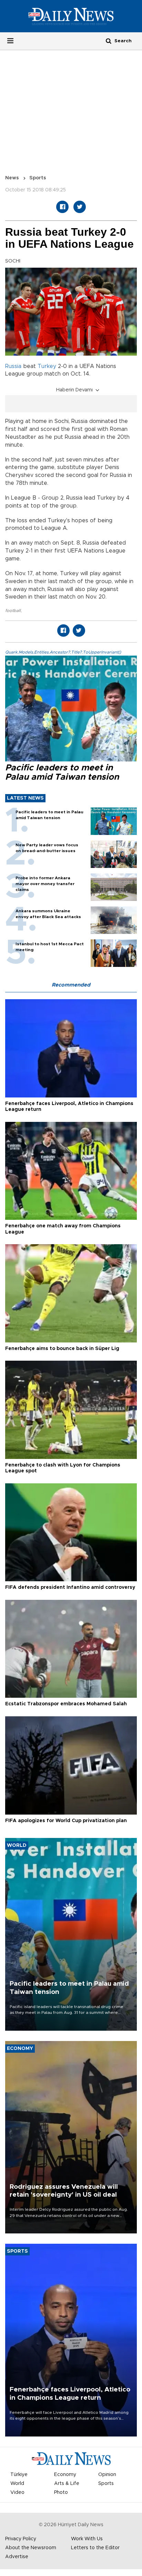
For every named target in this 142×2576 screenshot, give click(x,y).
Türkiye (19, 2475)
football (13, 611)
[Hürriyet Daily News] (71, 16)
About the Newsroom (31, 2548)
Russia (13, 366)
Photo (61, 2493)
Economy (65, 2475)
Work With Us (87, 2539)
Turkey (47, 366)
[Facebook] (62, 207)
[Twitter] (80, 207)
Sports (38, 178)
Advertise (17, 2557)
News (12, 178)
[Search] (109, 41)
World (17, 2484)
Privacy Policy (21, 2539)
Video (17, 2493)
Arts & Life (67, 2484)
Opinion (107, 2475)
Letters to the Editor (95, 2548)
